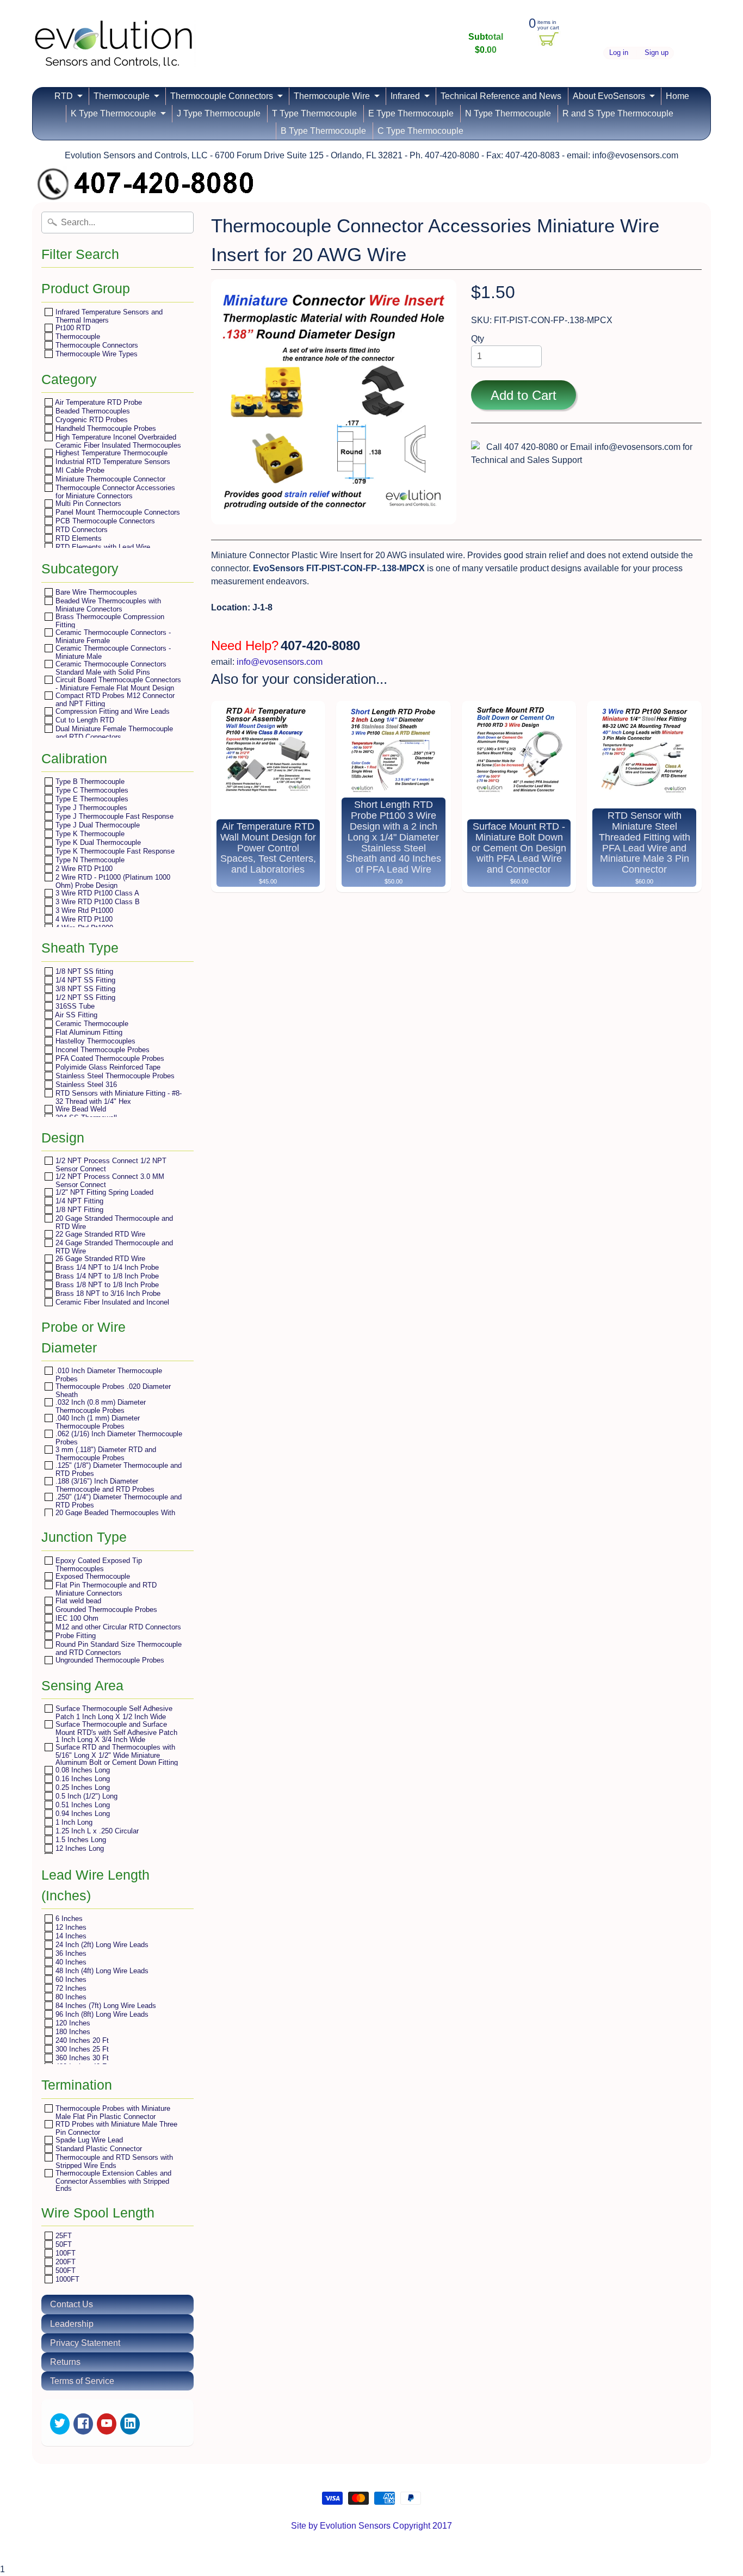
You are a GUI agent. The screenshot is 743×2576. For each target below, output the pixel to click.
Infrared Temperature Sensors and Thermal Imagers (108, 316)
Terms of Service (82, 2381)
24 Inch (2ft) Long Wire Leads (101, 1945)
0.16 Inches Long (82, 1779)
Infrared (405, 96)
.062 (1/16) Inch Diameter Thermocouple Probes (118, 1438)
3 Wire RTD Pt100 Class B (97, 902)
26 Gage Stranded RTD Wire (99, 1259)
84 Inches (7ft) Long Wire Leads (105, 2006)
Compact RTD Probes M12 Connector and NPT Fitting (114, 699)
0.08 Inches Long (82, 1770)
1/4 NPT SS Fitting (84, 980)
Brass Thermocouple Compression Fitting (109, 620)
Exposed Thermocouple (92, 1576)
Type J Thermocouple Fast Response (113, 816)
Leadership (72, 2324)
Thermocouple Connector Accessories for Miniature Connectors (114, 492)
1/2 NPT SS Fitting (84, 997)
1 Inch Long (73, 1822)
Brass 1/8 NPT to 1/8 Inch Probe (106, 1285)
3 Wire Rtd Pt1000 (83, 910)
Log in (619, 53)
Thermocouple (122, 96)
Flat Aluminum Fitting (88, 1032)
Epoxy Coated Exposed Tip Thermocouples (98, 1564)
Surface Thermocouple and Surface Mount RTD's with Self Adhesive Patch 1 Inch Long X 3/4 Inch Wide (115, 1732)
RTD (64, 96)
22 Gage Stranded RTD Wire (99, 1234)
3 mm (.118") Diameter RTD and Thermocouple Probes (105, 1453)
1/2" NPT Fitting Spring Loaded (103, 1192)
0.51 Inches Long (82, 1805)
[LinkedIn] (130, 2424)
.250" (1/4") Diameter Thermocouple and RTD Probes (117, 1501)
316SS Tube (74, 1006)
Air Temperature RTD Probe (98, 402)
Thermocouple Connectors (222, 96)
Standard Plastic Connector (98, 2149)
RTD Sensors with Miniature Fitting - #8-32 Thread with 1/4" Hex (117, 1097)
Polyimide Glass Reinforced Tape (107, 1067)
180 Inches (72, 2032)
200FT (64, 2262)
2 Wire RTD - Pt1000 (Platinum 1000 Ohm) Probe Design (112, 881)
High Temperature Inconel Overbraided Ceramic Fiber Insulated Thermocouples (117, 441)
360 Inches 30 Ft (81, 2058)
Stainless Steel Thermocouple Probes (114, 1076)
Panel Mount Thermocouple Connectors (117, 512)
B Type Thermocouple (323, 131)
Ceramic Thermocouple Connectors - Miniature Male (112, 652)
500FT (64, 2271)
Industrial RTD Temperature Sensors (112, 462)
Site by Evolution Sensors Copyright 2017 (371, 2526)
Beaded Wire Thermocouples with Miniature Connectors (107, 605)
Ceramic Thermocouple (91, 1024)
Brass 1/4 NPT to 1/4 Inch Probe (106, 1267)
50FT (63, 2244)
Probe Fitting (75, 1636)
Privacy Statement (85, 2343)
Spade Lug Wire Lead (88, 2140)
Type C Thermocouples (91, 790)
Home (677, 96)
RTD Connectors (81, 530)
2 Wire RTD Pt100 (83, 869)
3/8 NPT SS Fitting (84, 989)
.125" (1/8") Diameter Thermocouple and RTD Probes (117, 1469)
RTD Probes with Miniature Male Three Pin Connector (115, 2128)
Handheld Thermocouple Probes (105, 428)
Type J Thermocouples (90, 808)
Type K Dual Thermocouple (97, 842)
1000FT (66, 2279)
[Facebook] (83, 2424)
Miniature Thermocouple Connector (109, 479)
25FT (63, 2236)
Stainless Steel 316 (85, 1085)
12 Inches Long (79, 1848)
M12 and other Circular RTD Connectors (117, 1627)
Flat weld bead (77, 1601)
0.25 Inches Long (82, 1787)
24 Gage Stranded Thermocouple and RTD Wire (113, 1247)
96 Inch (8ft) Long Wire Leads (101, 2014)
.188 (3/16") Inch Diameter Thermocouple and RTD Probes (104, 1485)
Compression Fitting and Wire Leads (112, 711)
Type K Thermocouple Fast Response (114, 851)
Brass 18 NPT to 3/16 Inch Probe (107, 1293)
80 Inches (70, 1997)
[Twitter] (60, 2424)
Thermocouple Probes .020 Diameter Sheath (112, 1390)
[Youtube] (107, 2424)
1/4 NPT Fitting (78, 1201)
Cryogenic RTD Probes (91, 420)
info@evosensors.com (280, 662)
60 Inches (70, 1979)
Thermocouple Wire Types (95, 354)
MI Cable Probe (79, 470)
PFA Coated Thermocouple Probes (109, 1058)
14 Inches (70, 1936)
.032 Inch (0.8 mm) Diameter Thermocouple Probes (100, 1406)
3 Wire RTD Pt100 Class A (96, 893)
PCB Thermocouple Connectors (104, 521)
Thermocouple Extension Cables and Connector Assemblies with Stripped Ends (112, 2180)
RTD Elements (78, 538)
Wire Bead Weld (80, 1109)
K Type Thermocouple (113, 113)
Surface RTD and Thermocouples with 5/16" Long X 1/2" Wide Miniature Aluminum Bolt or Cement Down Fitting (116, 1755)
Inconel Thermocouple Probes (101, 1050)
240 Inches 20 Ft (81, 2040)
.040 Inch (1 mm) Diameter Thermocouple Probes (97, 1422)
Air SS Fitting (75, 1015)
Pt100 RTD (72, 328)
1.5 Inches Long (80, 1840)
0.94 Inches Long (82, 1814)
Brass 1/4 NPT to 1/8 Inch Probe (106, 1276)
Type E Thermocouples (91, 799)
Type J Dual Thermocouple (97, 825)
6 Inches (68, 1919)
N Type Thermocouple (508, 113)
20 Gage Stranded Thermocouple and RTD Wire (113, 1222)
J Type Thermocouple (219, 113)
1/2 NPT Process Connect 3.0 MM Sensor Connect (109, 1180)
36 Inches (70, 1953)
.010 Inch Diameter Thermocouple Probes (108, 1375)
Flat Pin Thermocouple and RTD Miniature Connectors (105, 1589)
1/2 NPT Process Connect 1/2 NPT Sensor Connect (110, 1165)
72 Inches (70, 1988)
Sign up (657, 53)
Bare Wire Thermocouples (95, 592)
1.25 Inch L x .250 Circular (96, 1831)
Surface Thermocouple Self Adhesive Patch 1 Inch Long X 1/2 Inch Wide (113, 1712)
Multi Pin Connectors (87, 504)
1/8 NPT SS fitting (83, 971)
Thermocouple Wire (332, 96)
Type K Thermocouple (89, 834)
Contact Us (72, 2304)
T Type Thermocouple (314, 113)
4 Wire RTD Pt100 (83, 919)
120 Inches (72, 2023)
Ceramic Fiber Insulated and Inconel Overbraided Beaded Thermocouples (112, 1306)
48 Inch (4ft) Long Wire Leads (101, 1971)
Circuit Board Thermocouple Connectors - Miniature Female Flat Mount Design (117, 684)
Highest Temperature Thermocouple (110, 453)
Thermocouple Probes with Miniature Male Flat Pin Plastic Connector (112, 2112)
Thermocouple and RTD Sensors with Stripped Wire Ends (113, 2161)
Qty (478, 339)
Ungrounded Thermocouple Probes (109, 1660)
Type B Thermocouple (89, 782)
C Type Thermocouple (420, 131)
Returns (65, 2362)
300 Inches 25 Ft (81, 2049)
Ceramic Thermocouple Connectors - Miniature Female (112, 636)
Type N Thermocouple (89, 860)
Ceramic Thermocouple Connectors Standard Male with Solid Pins (110, 668)
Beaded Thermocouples (92, 411)
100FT (64, 2253)
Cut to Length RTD (84, 720)
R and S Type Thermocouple (618, 113)
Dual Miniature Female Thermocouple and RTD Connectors (113, 733)
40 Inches (70, 1962)
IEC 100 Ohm (76, 1618)
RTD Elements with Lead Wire (102, 547)
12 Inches (70, 1927)
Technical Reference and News (501, 96)
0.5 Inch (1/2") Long (85, 1796)
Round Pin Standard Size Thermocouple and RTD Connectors (117, 1648)
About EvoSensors (609, 96)
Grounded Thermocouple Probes (105, 1610)
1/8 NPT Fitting (78, 1210)
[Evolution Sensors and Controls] (114, 53)
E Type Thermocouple (411, 113)
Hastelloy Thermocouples (94, 1041)
